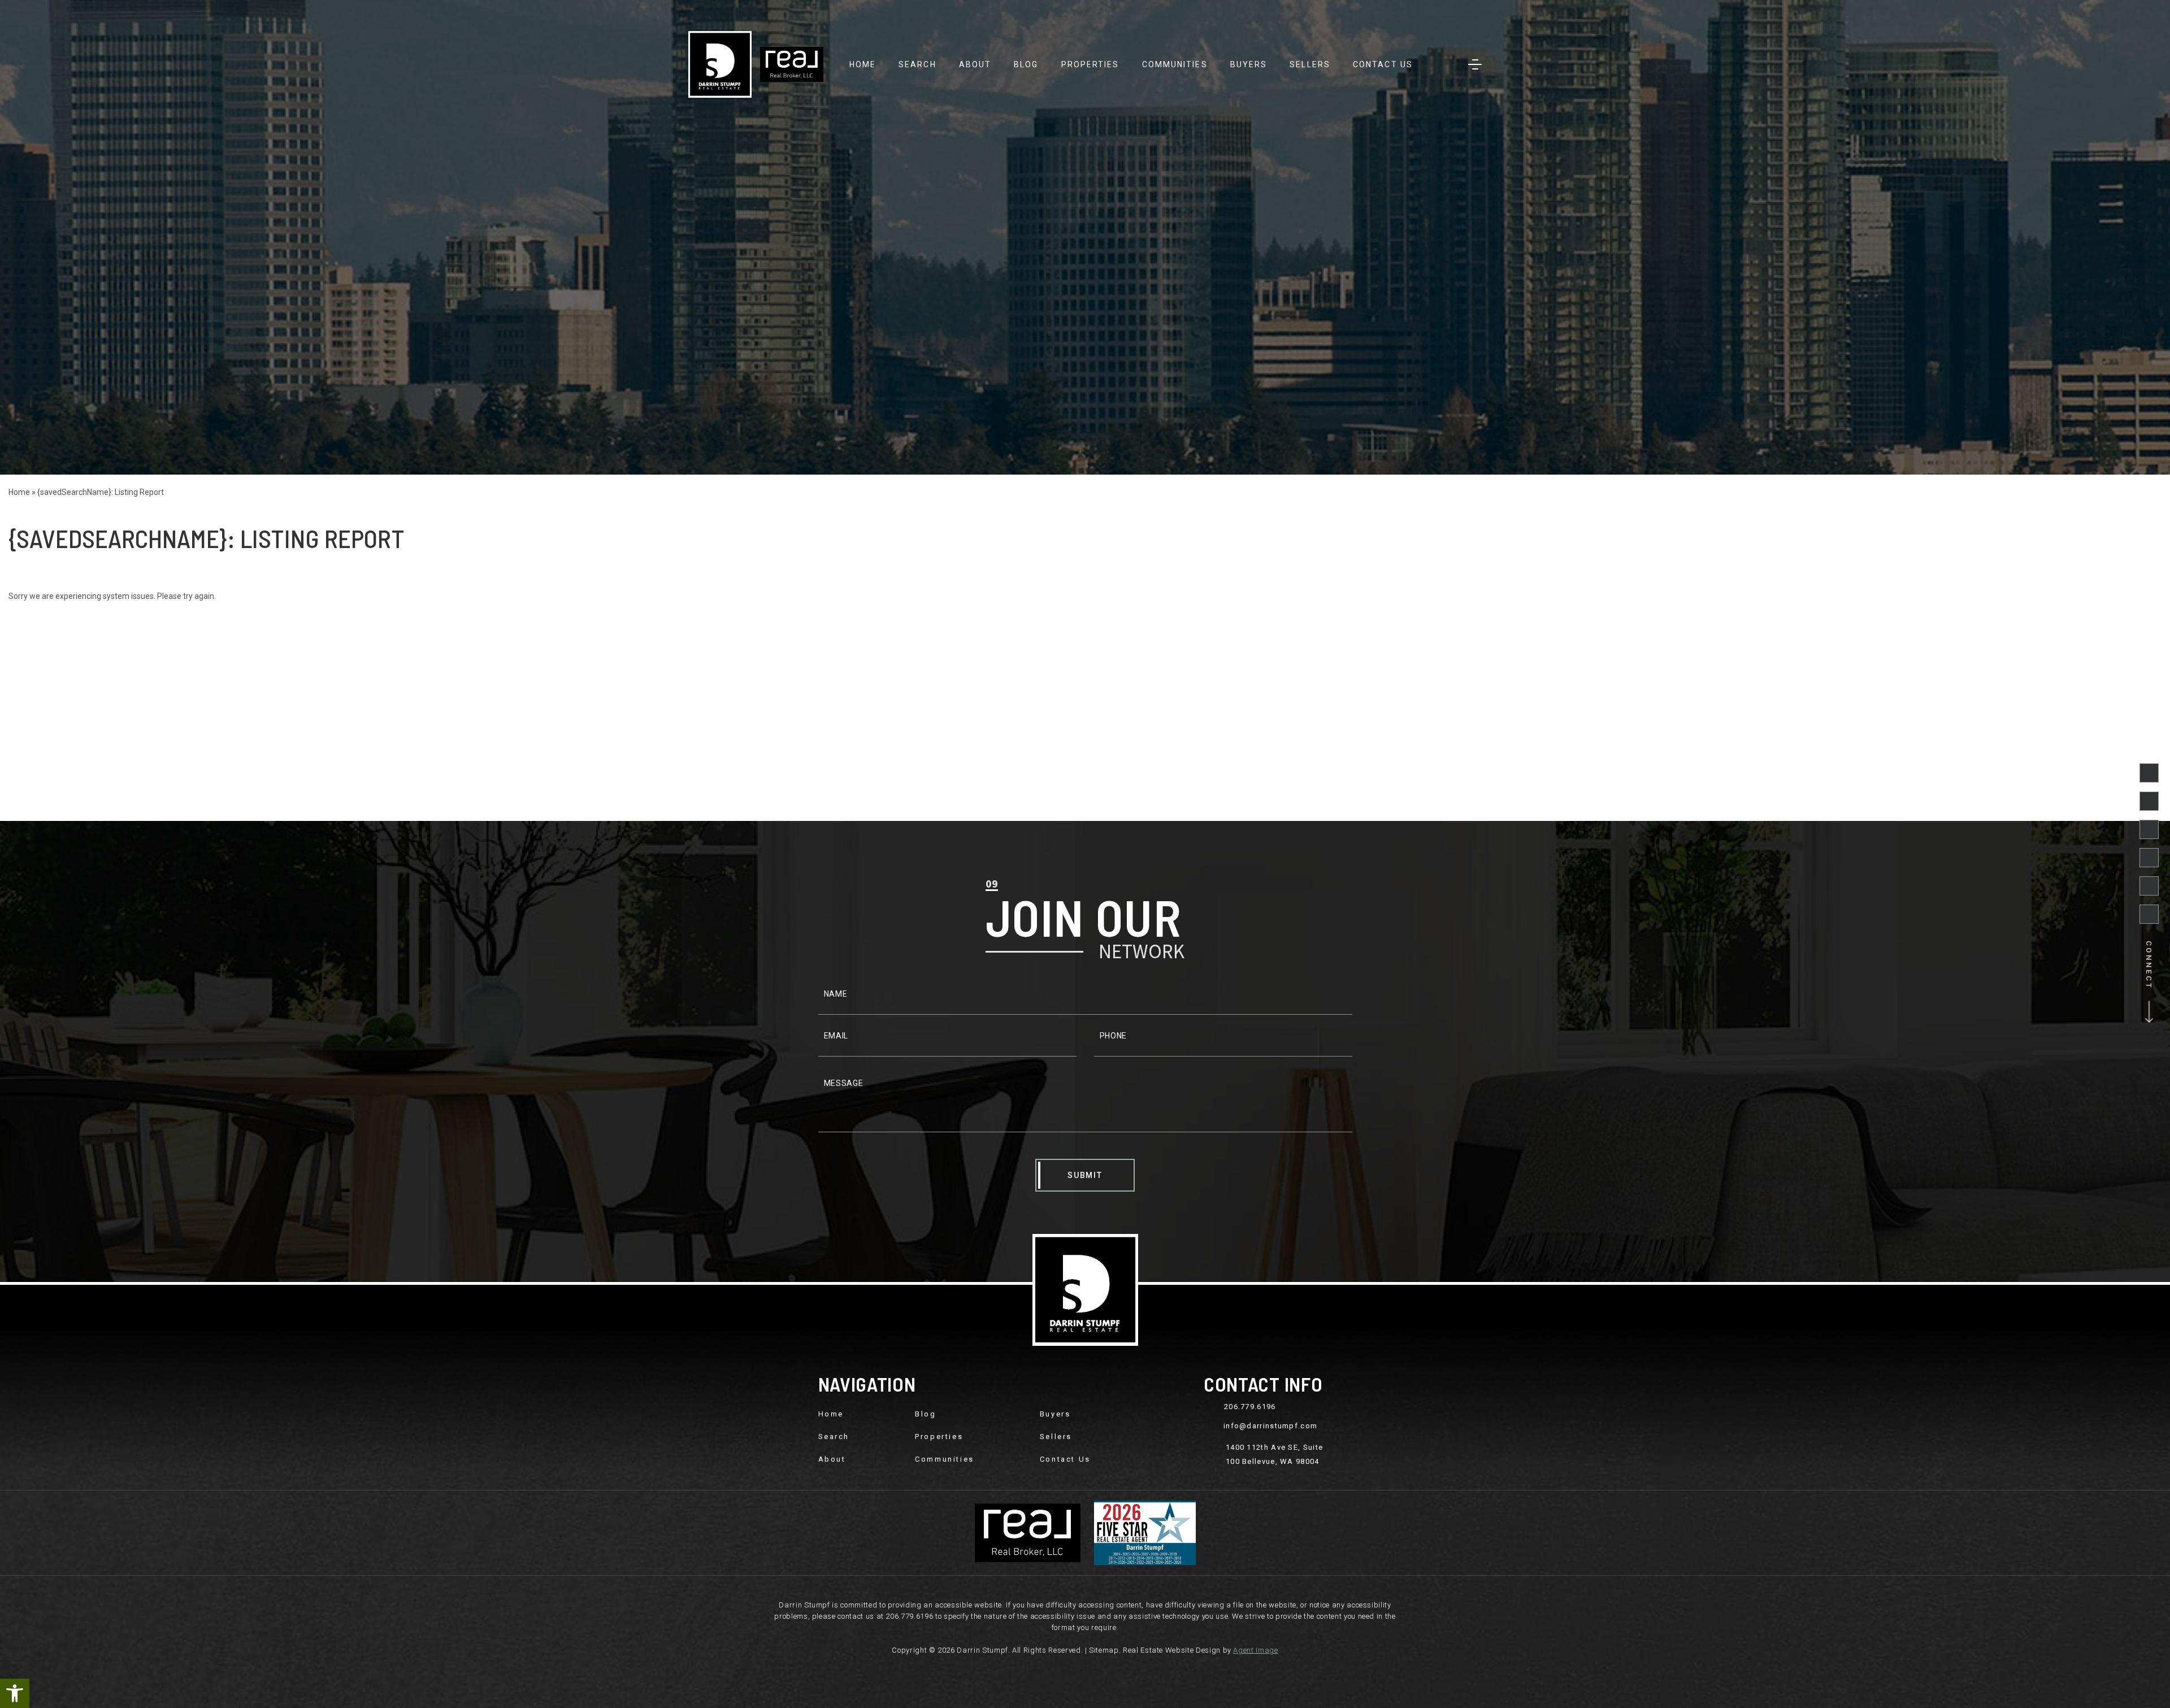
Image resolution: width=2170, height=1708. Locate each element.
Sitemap (1104, 1650)
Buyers (1249, 64)
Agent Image (1255, 1650)
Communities (1175, 64)
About (975, 64)
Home (863, 64)
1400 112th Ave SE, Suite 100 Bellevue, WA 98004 (1274, 1454)
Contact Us (1383, 64)
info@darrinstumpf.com (1270, 1426)
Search (917, 64)
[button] (15, 1693)
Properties (1090, 64)
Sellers (1310, 64)
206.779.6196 (1250, 1407)
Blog (1026, 64)
